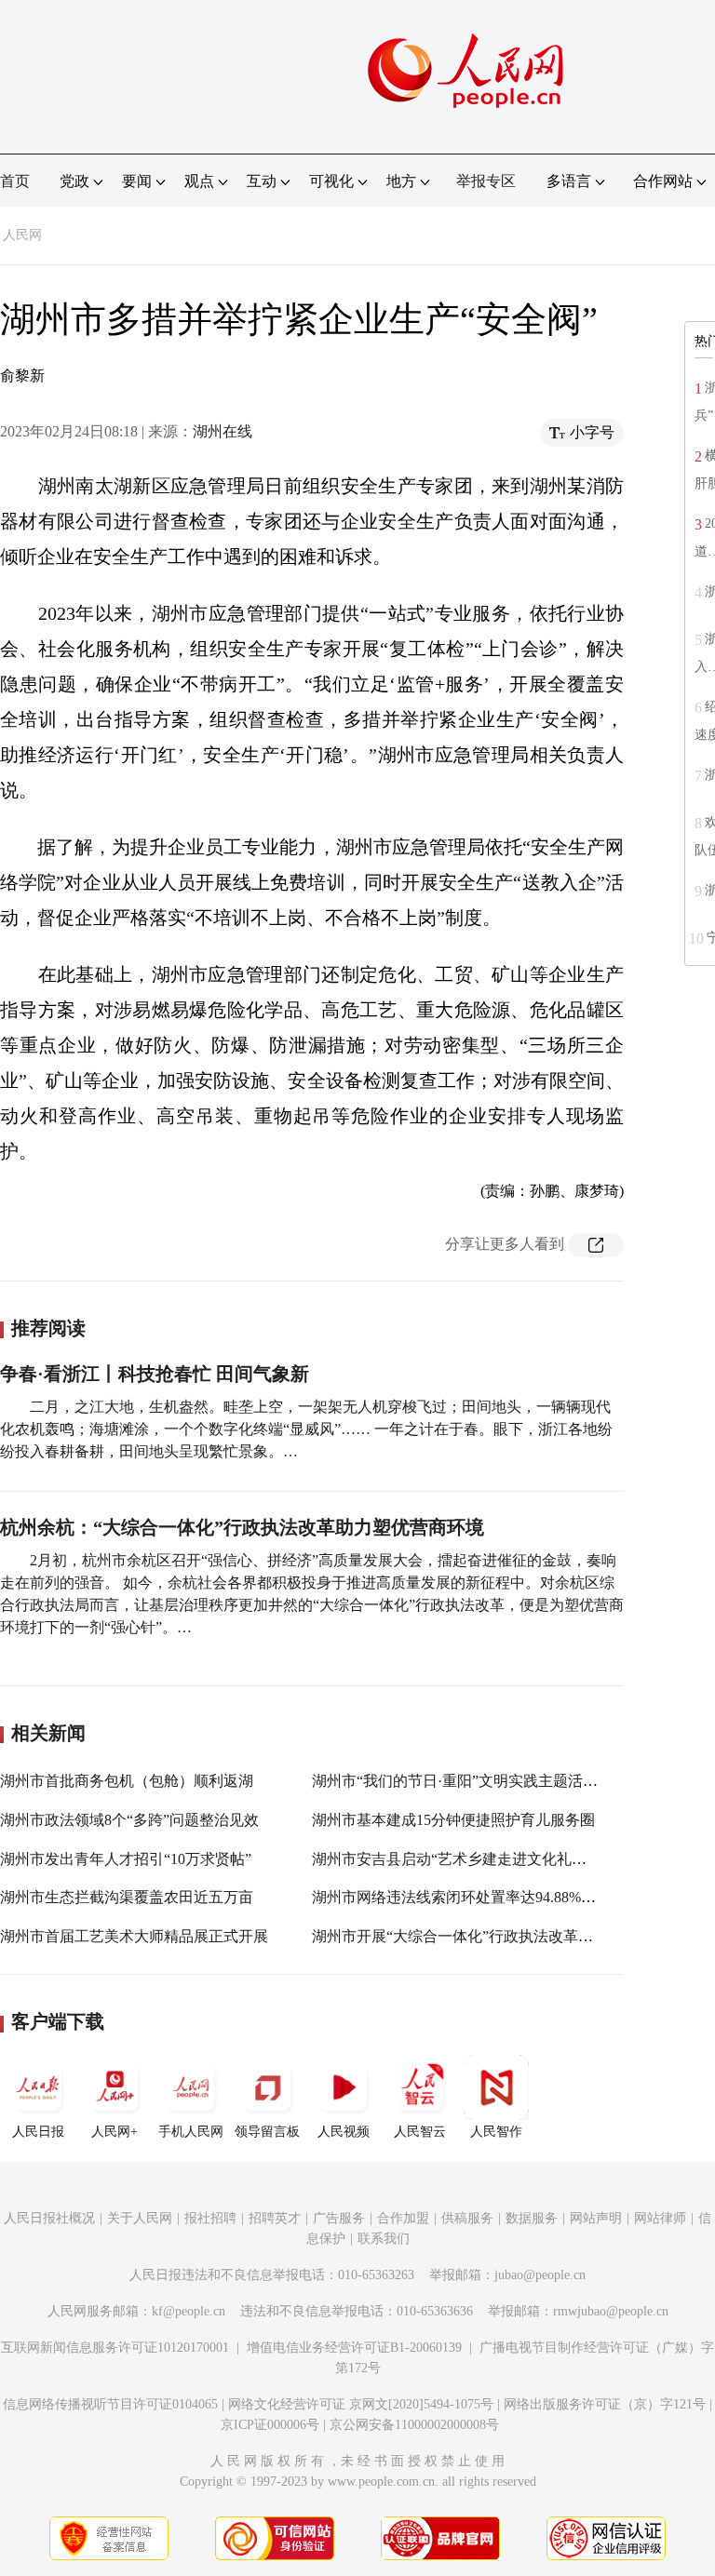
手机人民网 (191, 2132)
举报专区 (486, 181)
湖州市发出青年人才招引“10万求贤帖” (126, 1859)
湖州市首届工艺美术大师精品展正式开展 (134, 1936)
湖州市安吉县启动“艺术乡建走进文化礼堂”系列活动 (482, 1859)
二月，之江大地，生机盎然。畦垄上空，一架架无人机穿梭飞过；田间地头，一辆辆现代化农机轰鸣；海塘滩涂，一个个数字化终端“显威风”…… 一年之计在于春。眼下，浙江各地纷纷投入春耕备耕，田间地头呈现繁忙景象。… (306, 1429)
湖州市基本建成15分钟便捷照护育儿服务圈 (453, 1820)
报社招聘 (210, 2218)
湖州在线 (223, 431)
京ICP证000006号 (270, 2425)
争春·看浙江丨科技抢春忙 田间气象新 (155, 1374)
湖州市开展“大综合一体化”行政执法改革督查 (460, 1936)
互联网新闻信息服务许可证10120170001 (115, 2348)
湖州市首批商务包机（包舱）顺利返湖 (127, 1781)
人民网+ (115, 2132)
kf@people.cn (189, 2311)
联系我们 (384, 2239)
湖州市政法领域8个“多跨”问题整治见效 (129, 1820)
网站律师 (660, 2218)
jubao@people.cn (540, 2275)
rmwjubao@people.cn (611, 2311)
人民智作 (496, 2132)
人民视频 (344, 2132)
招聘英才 (275, 2218)
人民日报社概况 (49, 2218)
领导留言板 (267, 2132)
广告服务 (339, 2218)
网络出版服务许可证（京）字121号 (605, 2404)
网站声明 (596, 2218)
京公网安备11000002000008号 (414, 2425)
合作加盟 (403, 2218)
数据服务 (532, 2218)
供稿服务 (467, 2218)
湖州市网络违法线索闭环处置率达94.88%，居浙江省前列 (499, 1897)
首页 (15, 181)
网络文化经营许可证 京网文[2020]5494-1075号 (361, 2404)
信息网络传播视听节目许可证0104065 (110, 2404)
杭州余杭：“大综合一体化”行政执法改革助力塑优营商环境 (242, 1527)
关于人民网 (140, 2218)
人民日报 (38, 2132)
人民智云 (420, 2132)
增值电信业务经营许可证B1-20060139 (354, 2348)
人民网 (22, 235)
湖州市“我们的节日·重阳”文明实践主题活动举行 (470, 1781)
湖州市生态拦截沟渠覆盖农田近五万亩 (127, 1897)
